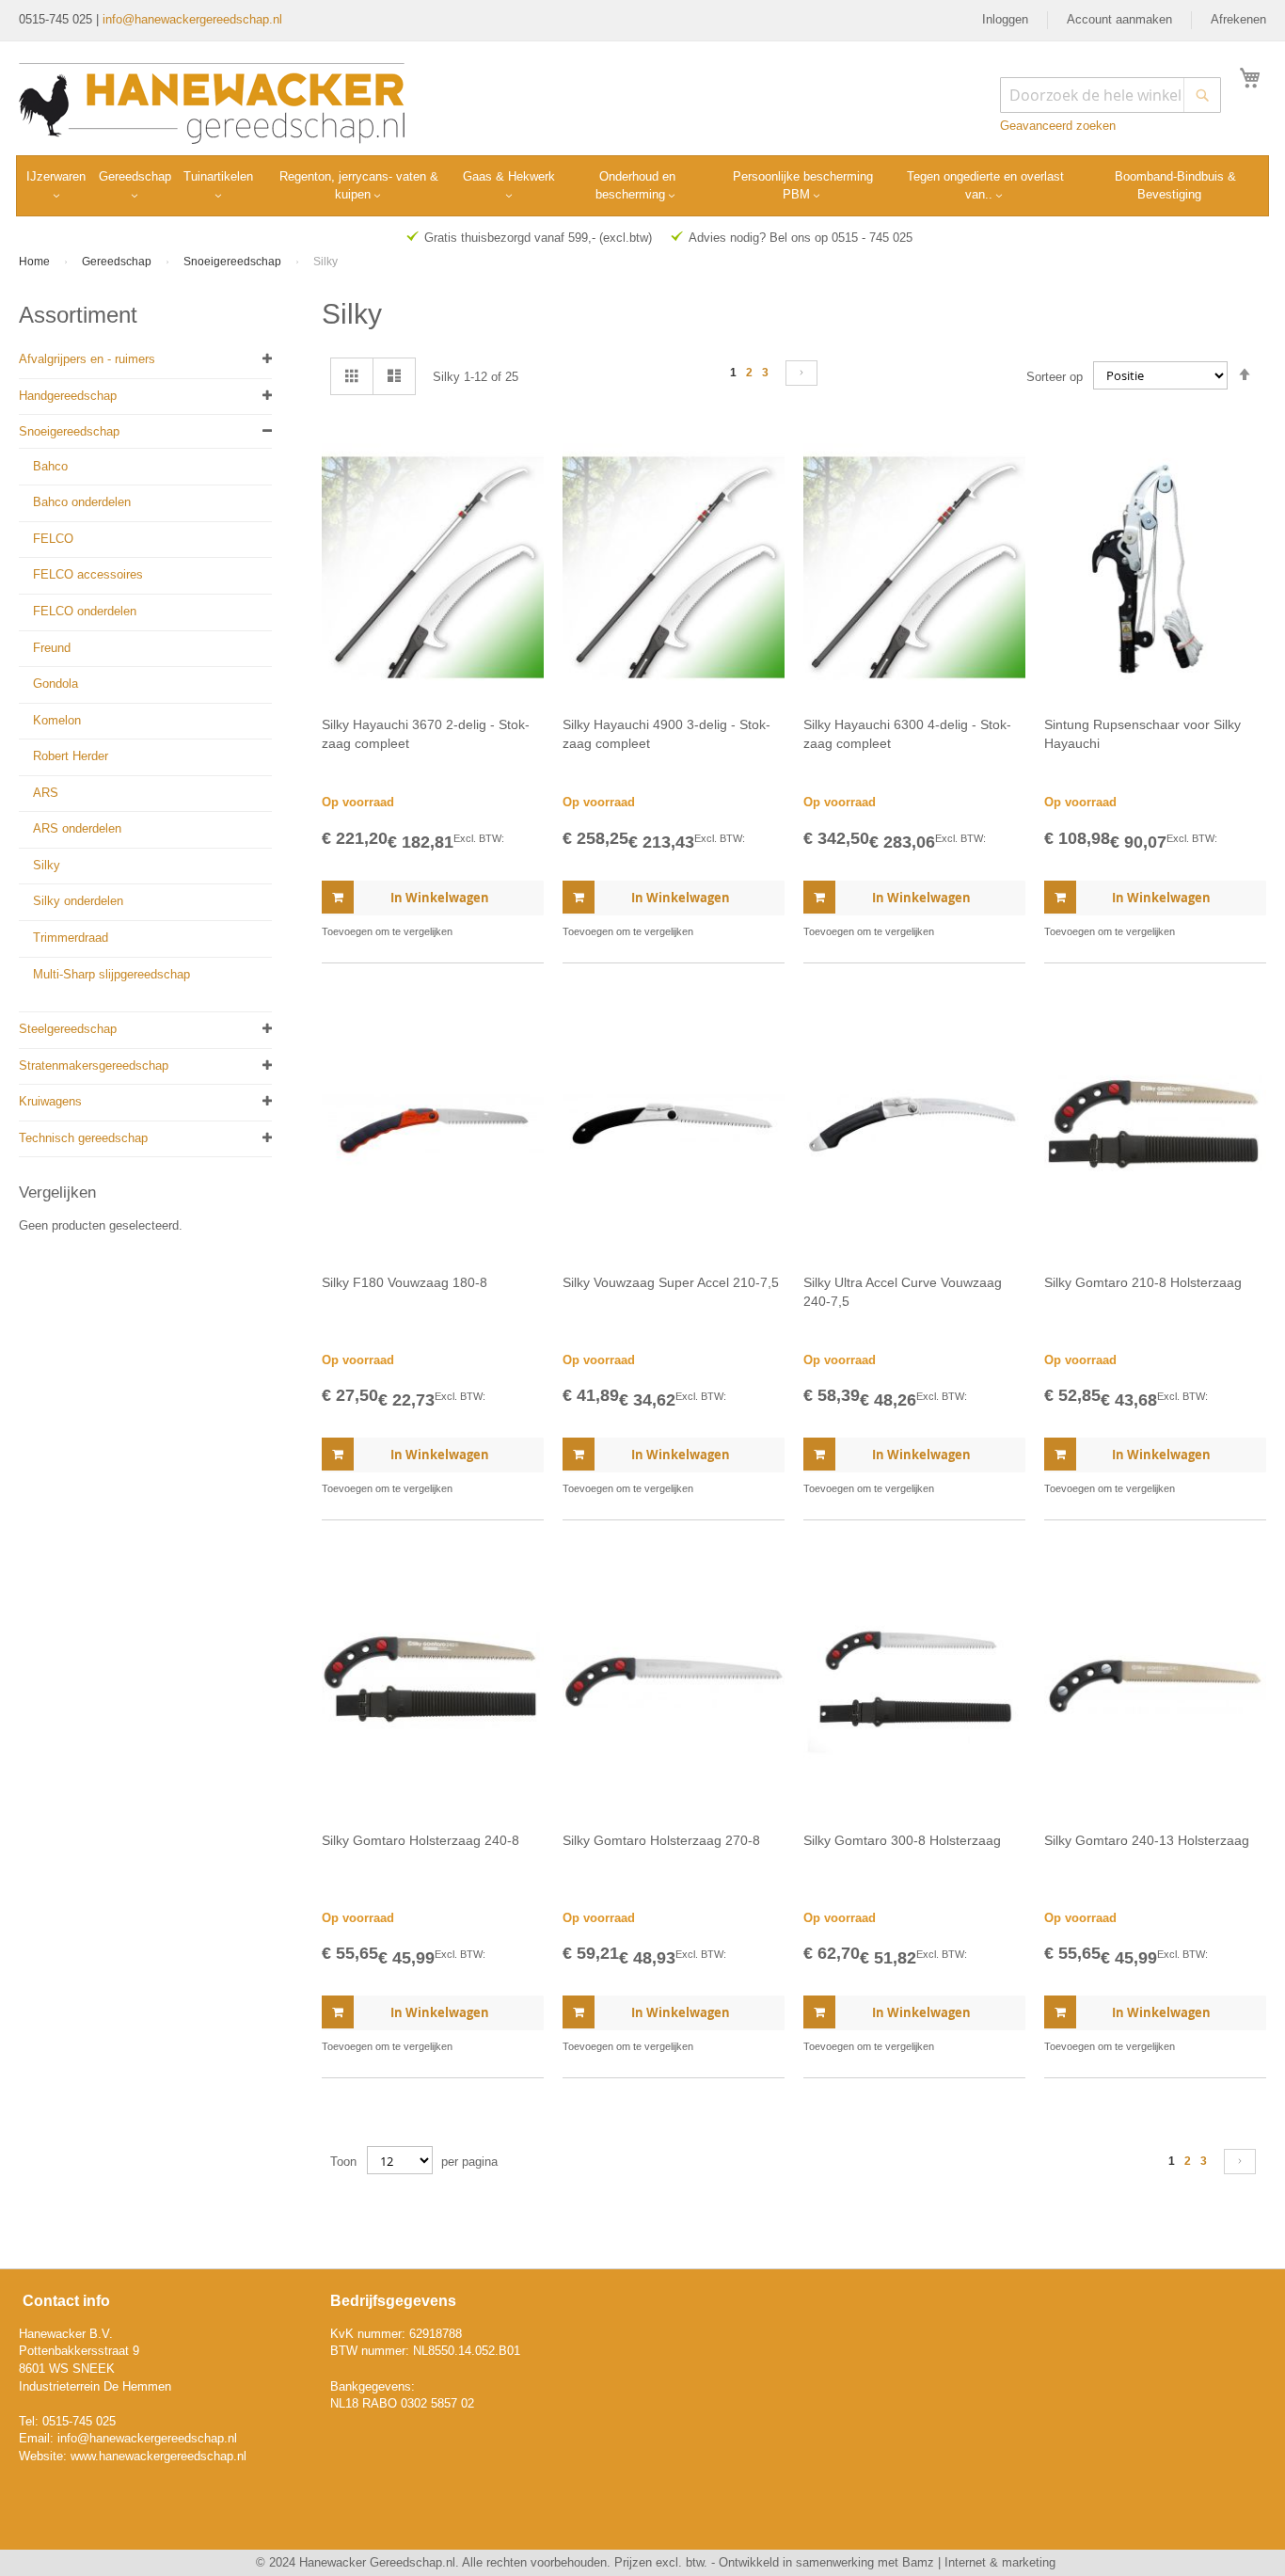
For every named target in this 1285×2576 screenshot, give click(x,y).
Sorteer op (1055, 376)
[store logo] (212, 103)
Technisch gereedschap (83, 1138)
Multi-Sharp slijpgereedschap (111, 974)
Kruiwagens (50, 1101)
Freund (52, 648)
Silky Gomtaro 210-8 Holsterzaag (1143, 1282)
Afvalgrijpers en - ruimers (87, 359)
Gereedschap (118, 262)
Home (36, 262)
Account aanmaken (1119, 19)
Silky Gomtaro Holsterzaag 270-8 (661, 1840)
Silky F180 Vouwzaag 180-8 (405, 1282)
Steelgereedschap (68, 1029)
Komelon (57, 720)
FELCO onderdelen (85, 611)
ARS (46, 793)
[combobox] (1110, 95)
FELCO (53, 539)
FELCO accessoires (88, 574)
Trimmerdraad (71, 938)
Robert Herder (71, 756)
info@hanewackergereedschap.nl (192, 19)
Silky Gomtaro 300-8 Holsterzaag (902, 1840)
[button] (527, 932)
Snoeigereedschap (234, 262)
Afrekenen (1238, 19)
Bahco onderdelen (82, 502)
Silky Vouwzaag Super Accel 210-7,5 (671, 1282)
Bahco (50, 466)
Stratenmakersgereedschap (94, 1065)
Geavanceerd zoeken (1058, 126)
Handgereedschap (68, 396)
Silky (47, 865)
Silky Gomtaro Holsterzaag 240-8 (420, 1840)
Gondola (56, 684)
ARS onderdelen (77, 828)
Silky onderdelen (78, 901)
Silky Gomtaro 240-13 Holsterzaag (1147, 1840)
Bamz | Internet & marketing (979, 2562)
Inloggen (1005, 19)
